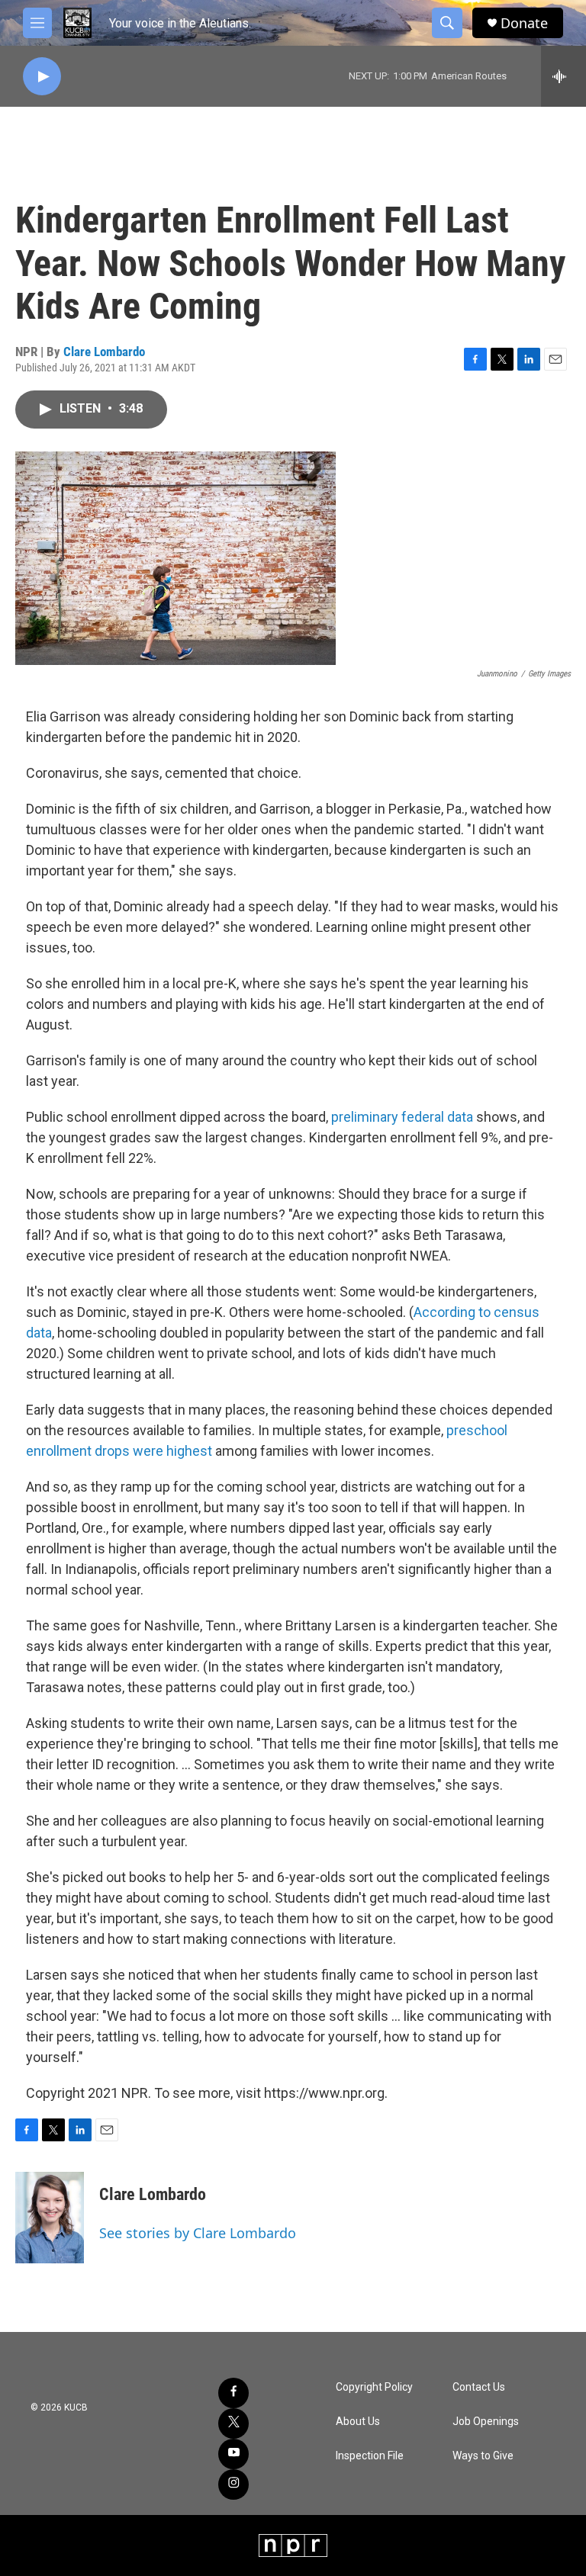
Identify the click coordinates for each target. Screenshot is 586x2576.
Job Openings (486, 2422)
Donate (524, 23)
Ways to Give (483, 2456)
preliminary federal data (404, 1117)
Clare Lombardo (104, 352)
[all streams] (563, 76)
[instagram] (233, 2484)
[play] (42, 77)
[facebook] (233, 2393)
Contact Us (479, 2387)
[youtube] (233, 2454)
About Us (358, 2422)
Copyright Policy (374, 2387)
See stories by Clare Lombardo (198, 2233)
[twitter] (233, 2423)
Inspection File (370, 2456)
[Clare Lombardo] (50, 2218)
